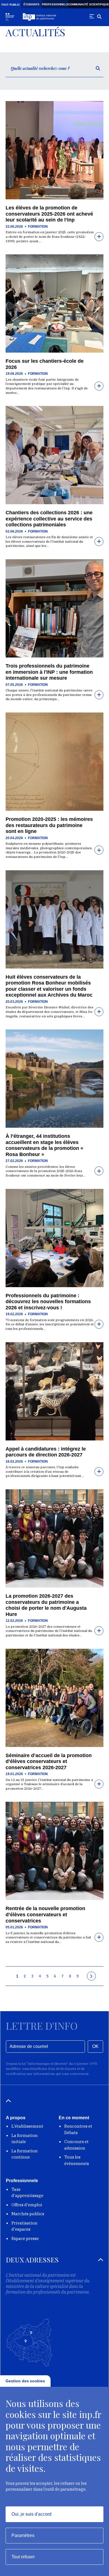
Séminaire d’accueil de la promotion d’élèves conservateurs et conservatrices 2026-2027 (49, 1761)
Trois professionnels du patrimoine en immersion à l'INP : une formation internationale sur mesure (49, 672)
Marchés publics (28, 2214)
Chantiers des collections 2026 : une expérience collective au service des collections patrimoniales (49, 519)
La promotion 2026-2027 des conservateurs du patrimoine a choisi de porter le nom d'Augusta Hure (46, 1605)
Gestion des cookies (25, 2381)
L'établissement (27, 2126)
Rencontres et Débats (78, 2129)
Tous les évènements (77, 2160)
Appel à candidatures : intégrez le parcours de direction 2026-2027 (46, 1452)
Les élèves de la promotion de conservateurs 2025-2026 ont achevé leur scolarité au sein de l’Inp (49, 214)
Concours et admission (76, 2145)
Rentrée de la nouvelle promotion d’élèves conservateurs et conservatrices (45, 1914)
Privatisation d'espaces (24, 2226)
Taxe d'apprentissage (27, 2193)
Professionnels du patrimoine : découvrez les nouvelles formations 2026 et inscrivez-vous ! (48, 1302)
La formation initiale (25, 2139)
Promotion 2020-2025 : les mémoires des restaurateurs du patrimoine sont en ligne (49, 825)
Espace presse (25, 2238)
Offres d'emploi (27, 2205)
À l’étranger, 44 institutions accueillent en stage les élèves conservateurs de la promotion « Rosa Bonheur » (44, 1145)
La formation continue (25, 2154)
